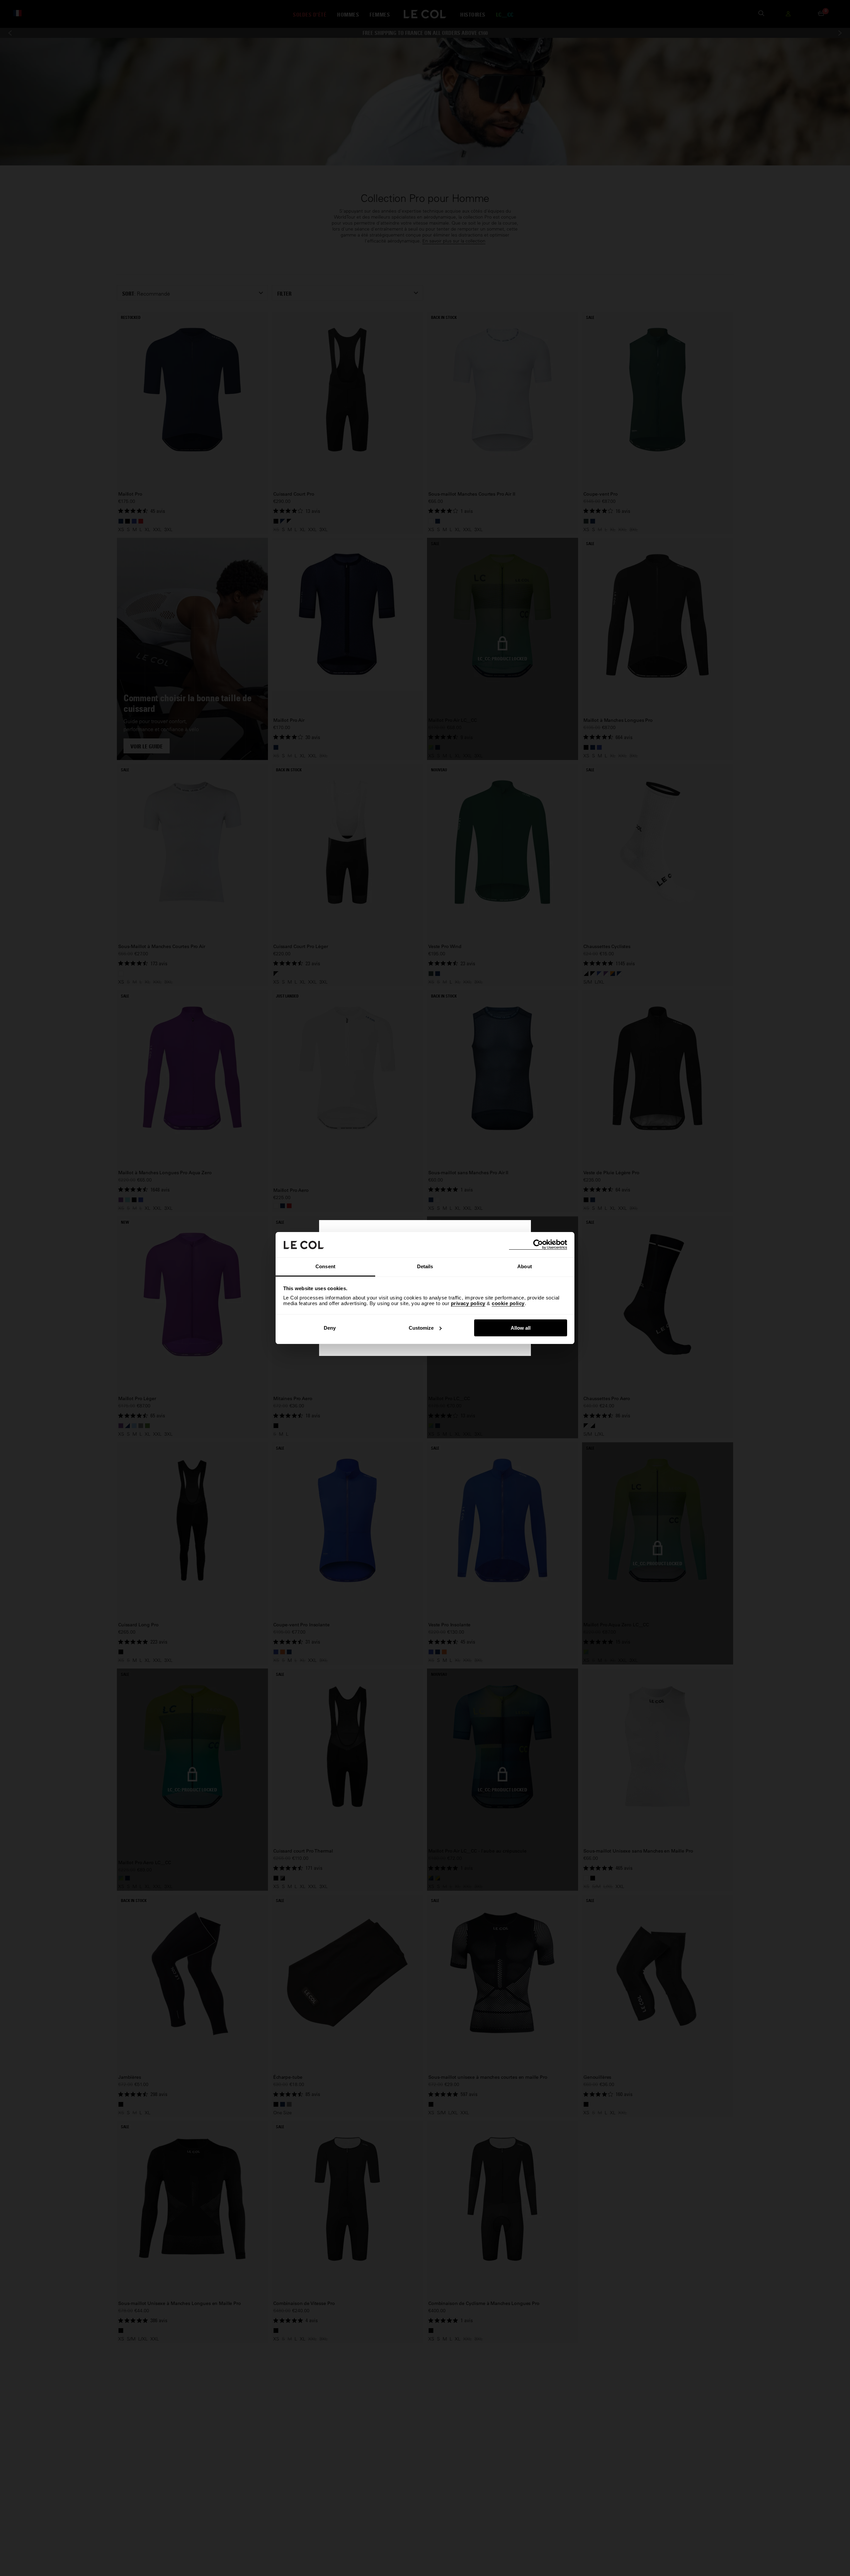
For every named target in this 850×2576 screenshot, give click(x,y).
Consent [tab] (325, 1266)
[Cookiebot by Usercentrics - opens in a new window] (538, 1244)
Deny (330, 1328)
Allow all (521, 1328)
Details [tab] (425, 1266)
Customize (421, 1328)
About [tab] (525, 1266)
